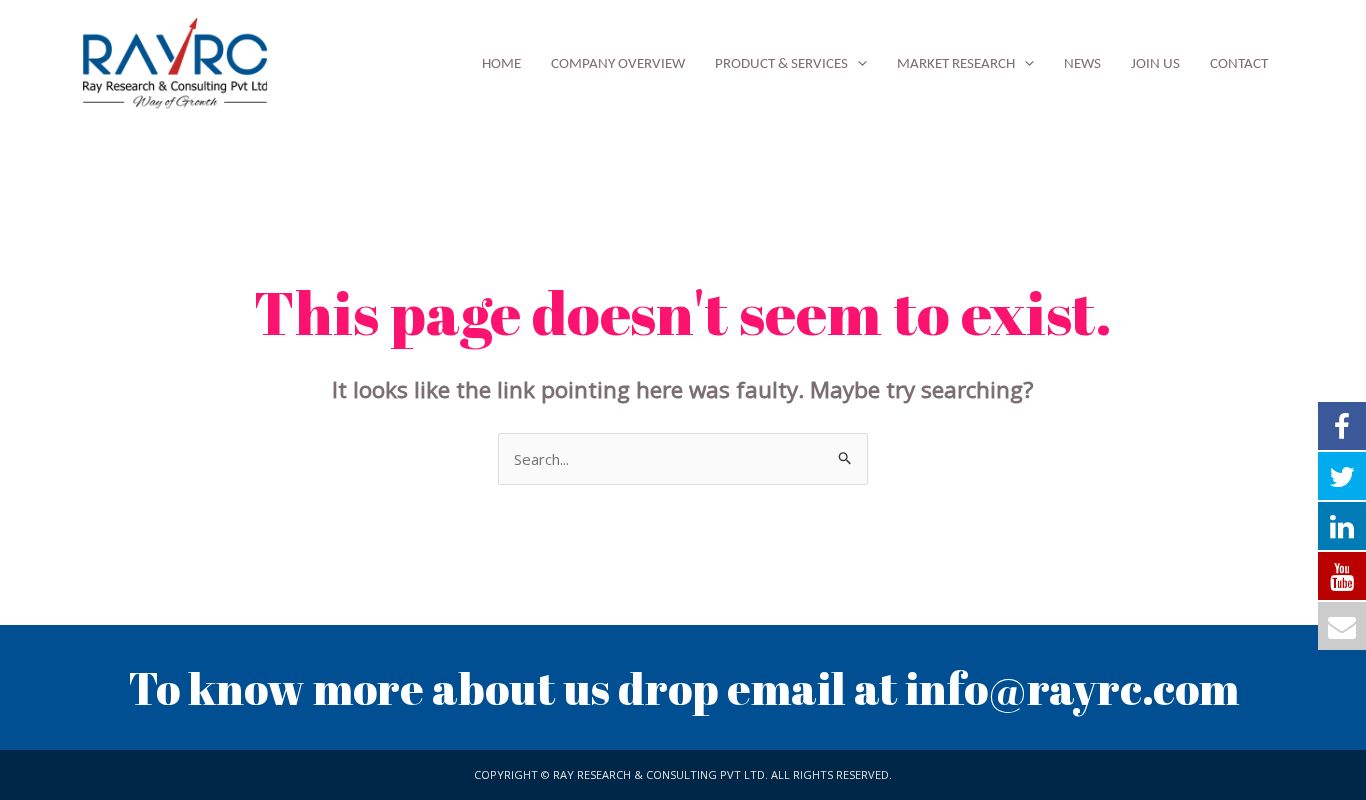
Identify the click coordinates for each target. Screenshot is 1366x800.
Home (501, 64)
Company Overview (618, 64)
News (1082, 64)
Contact (1239, 64)
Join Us (1155, 64)
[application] (857, 65)
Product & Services (781, 64)
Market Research (956, 64)
